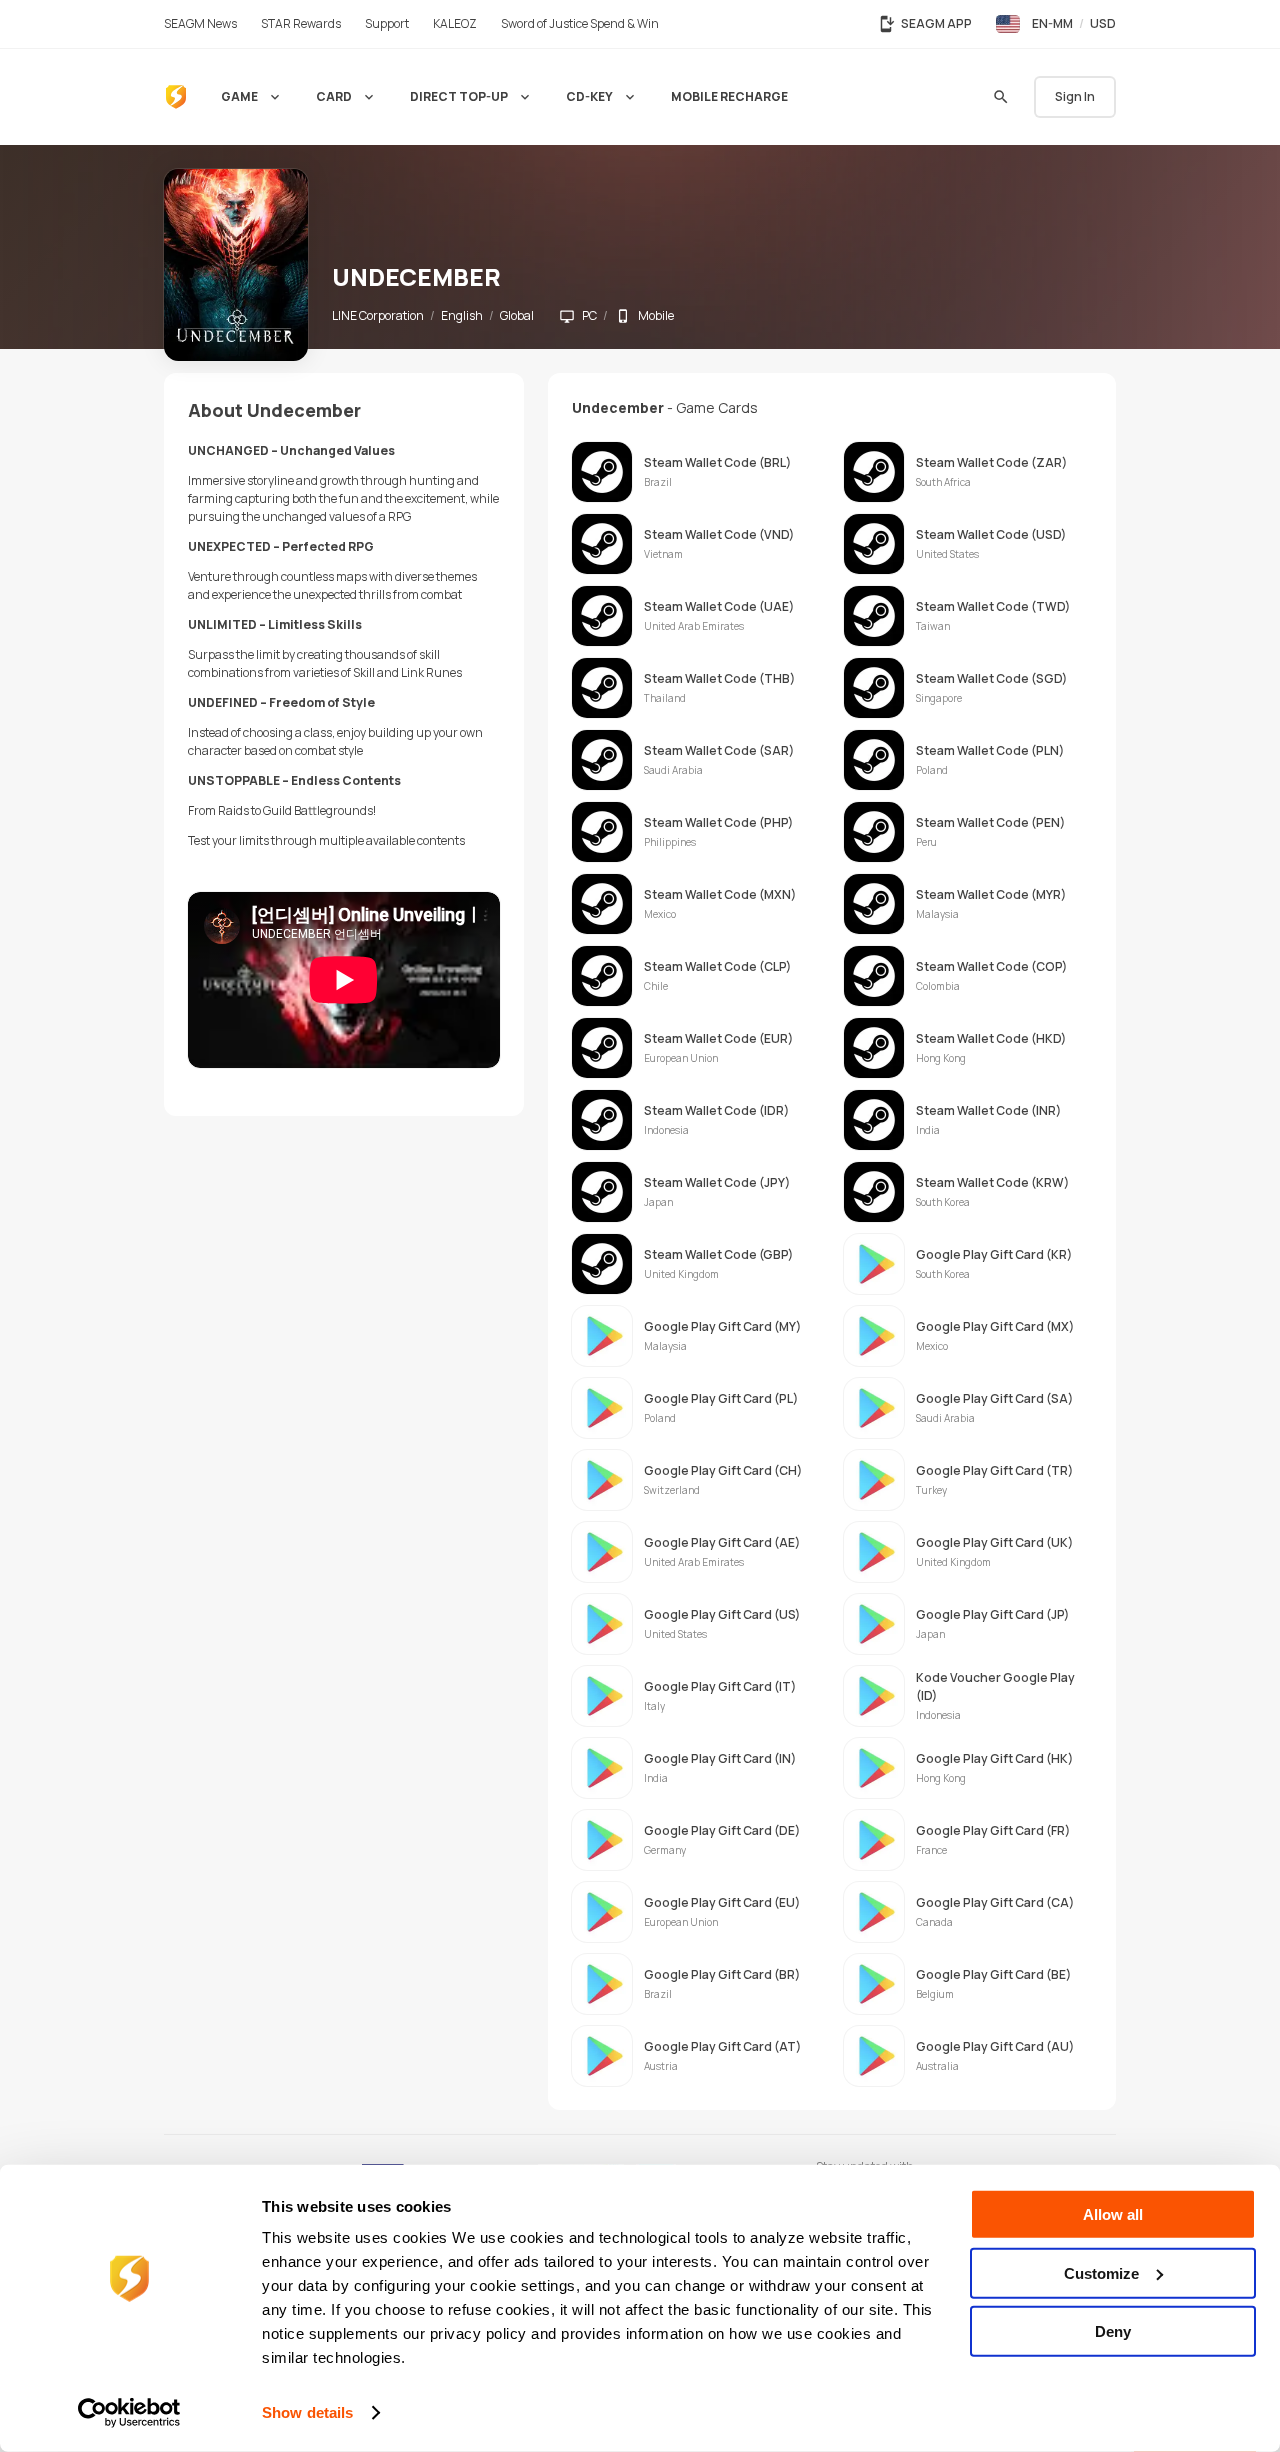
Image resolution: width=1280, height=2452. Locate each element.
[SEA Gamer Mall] (176, 97)
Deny (1113, 2331)
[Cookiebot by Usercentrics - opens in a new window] (129, 2413)
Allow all (1113, 2214)
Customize (1101, 2272)
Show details (307, 2412)
